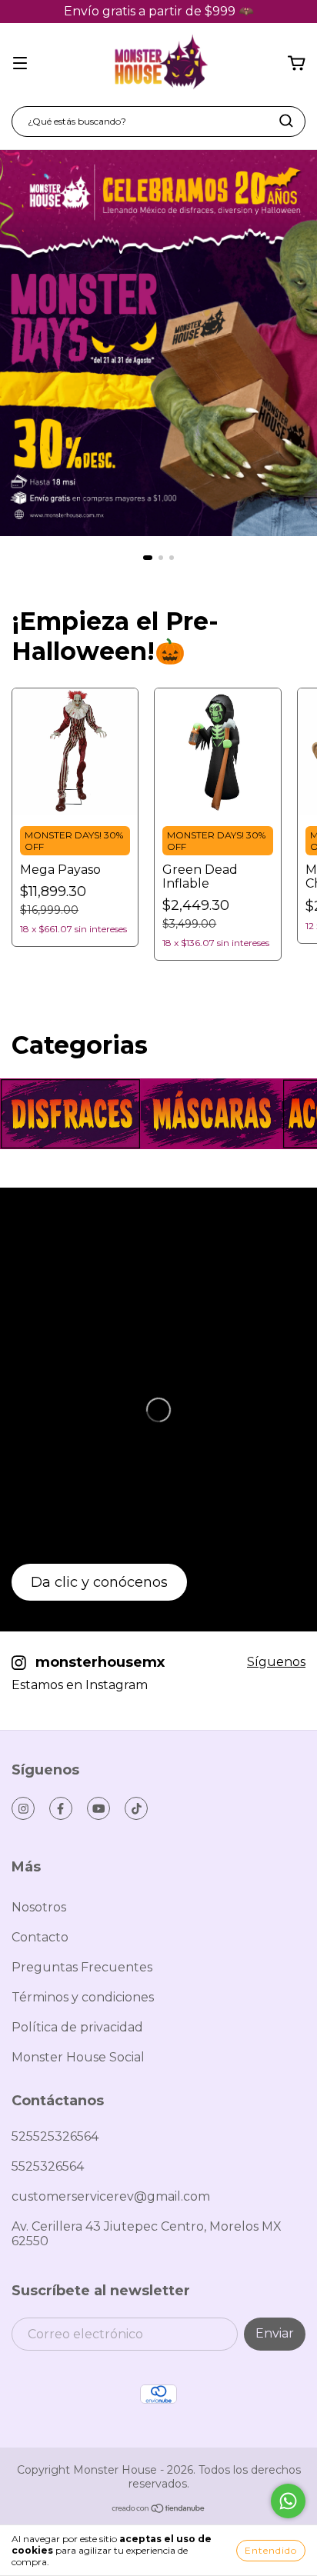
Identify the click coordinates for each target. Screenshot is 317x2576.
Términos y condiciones (83, 1997)
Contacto (40, 1937)
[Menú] (20, 63)
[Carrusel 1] (158, 343)
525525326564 (55, 2136)
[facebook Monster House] (61, 1808)
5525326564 (48, 2166)
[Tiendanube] (159, 2510)
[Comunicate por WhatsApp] (288, 2501)
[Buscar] (286, 121)
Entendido (271, 2550)
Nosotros (39, 1907)
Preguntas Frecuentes (82, 1967)
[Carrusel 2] (211, 1114)
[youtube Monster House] (98, 1808)
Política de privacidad (77, 2027)
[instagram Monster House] (23, 1808)
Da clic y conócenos (99, 1582)
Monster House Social (78, 2057)
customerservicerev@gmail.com (111, 2196)
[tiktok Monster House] (136, 1808)
